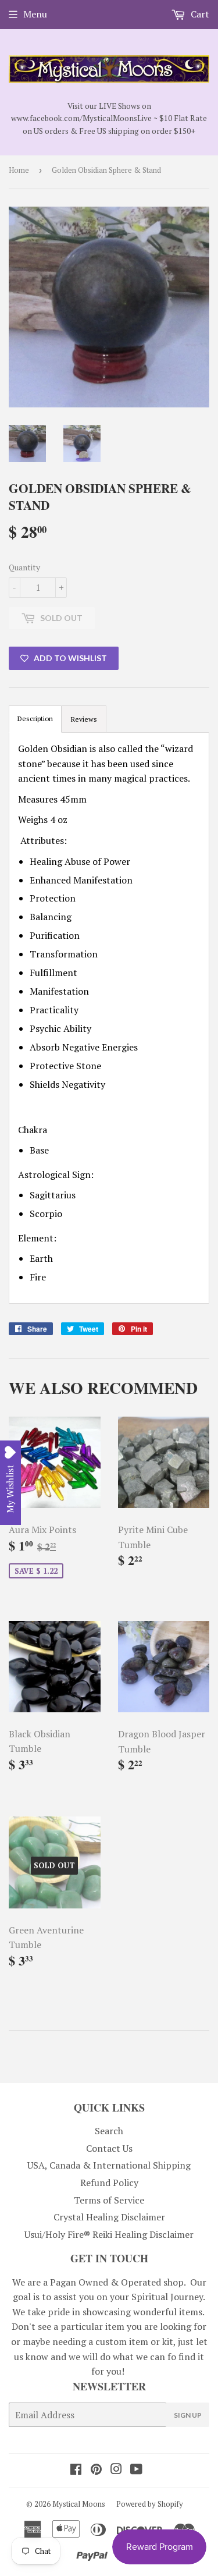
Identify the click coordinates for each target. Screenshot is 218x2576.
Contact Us (109, 2148)
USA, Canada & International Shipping (109, 2165)
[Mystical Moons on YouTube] (136, 2470)
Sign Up (188, 2415)
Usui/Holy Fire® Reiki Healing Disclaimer (109, 2234)
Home (19, 170)
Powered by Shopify (150, 2504)
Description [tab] (35, 718)
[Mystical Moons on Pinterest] (96, 2470)
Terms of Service (109, 2200)
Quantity (24, 567)
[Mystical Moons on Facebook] (76, 2470)
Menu (35, 14)
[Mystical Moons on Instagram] (116, 2470)
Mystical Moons (79, 2504)
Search (109, 2131)
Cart (199, 14)
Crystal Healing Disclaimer (109, 2217)
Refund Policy (109, 2183)
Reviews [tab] (84, 719)
